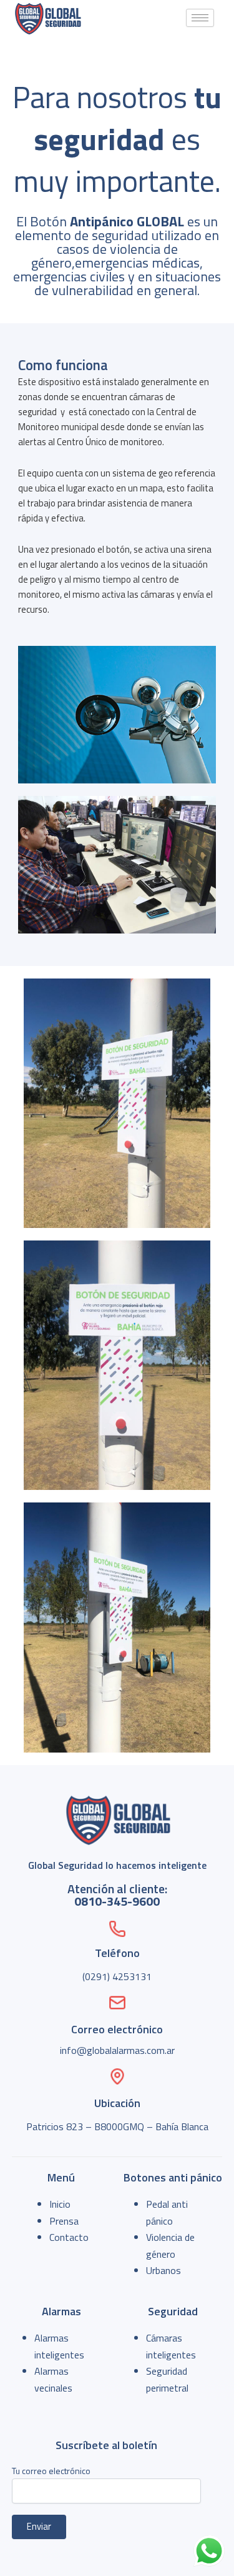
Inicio (60, 2204)
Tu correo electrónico (51, 2471)
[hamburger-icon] (200, 18)
